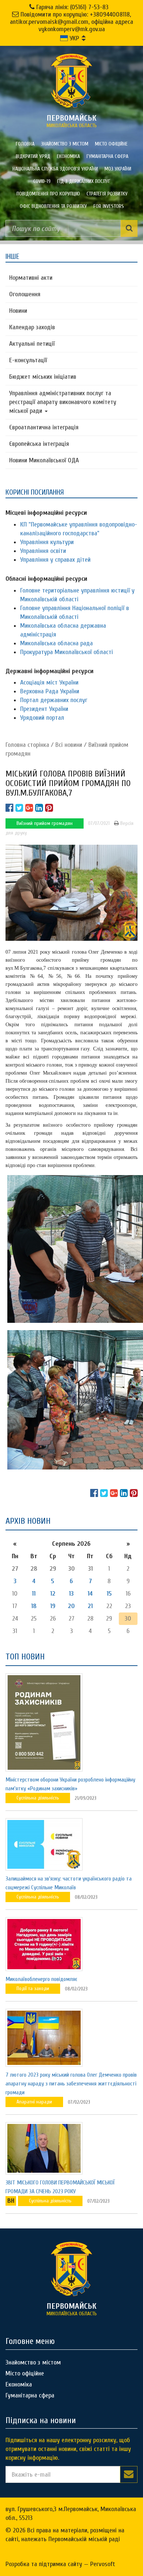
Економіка (68, 156)
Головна (25, 144)
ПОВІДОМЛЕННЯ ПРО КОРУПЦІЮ (48, 194)
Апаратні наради (34, 2102)
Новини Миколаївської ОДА (44, 460)
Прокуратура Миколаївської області (67, 652)
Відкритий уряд (33, 156)
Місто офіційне (111, 144)
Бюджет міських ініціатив (43, 377)
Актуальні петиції (32, 344)
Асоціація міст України (49, 682)
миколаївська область (72, 121)
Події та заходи (33, 1988)
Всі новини (69, 745)
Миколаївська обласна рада (56, 643)
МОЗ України (118, 169)
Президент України (44, 709)
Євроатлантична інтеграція (44, 427)
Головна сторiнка (27, 745)
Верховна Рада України (50, 691)
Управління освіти (43, 551)
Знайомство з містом (65, 144)
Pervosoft (103, 2564)
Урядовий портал (42, 718)
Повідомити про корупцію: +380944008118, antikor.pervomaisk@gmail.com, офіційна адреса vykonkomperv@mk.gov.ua (71, 22)
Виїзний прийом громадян (45, 823)
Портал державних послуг (54, 700)
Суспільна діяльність (38, 1798)
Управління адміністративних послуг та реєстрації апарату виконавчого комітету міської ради (63, 402)
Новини (18, 311)
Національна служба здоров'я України (55, 169)
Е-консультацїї (28, 360)
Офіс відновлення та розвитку (53, 206)
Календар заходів (32, 327)
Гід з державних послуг (84, 181)
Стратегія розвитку (107, 194)
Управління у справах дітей (55, 560)
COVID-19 (42, 181)
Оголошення (25, 294)
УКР (74, 38)
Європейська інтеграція (39, 444)
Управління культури (47, 542)
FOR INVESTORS (109, 206)
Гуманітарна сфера (107, 156)
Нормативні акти (31, 278)
